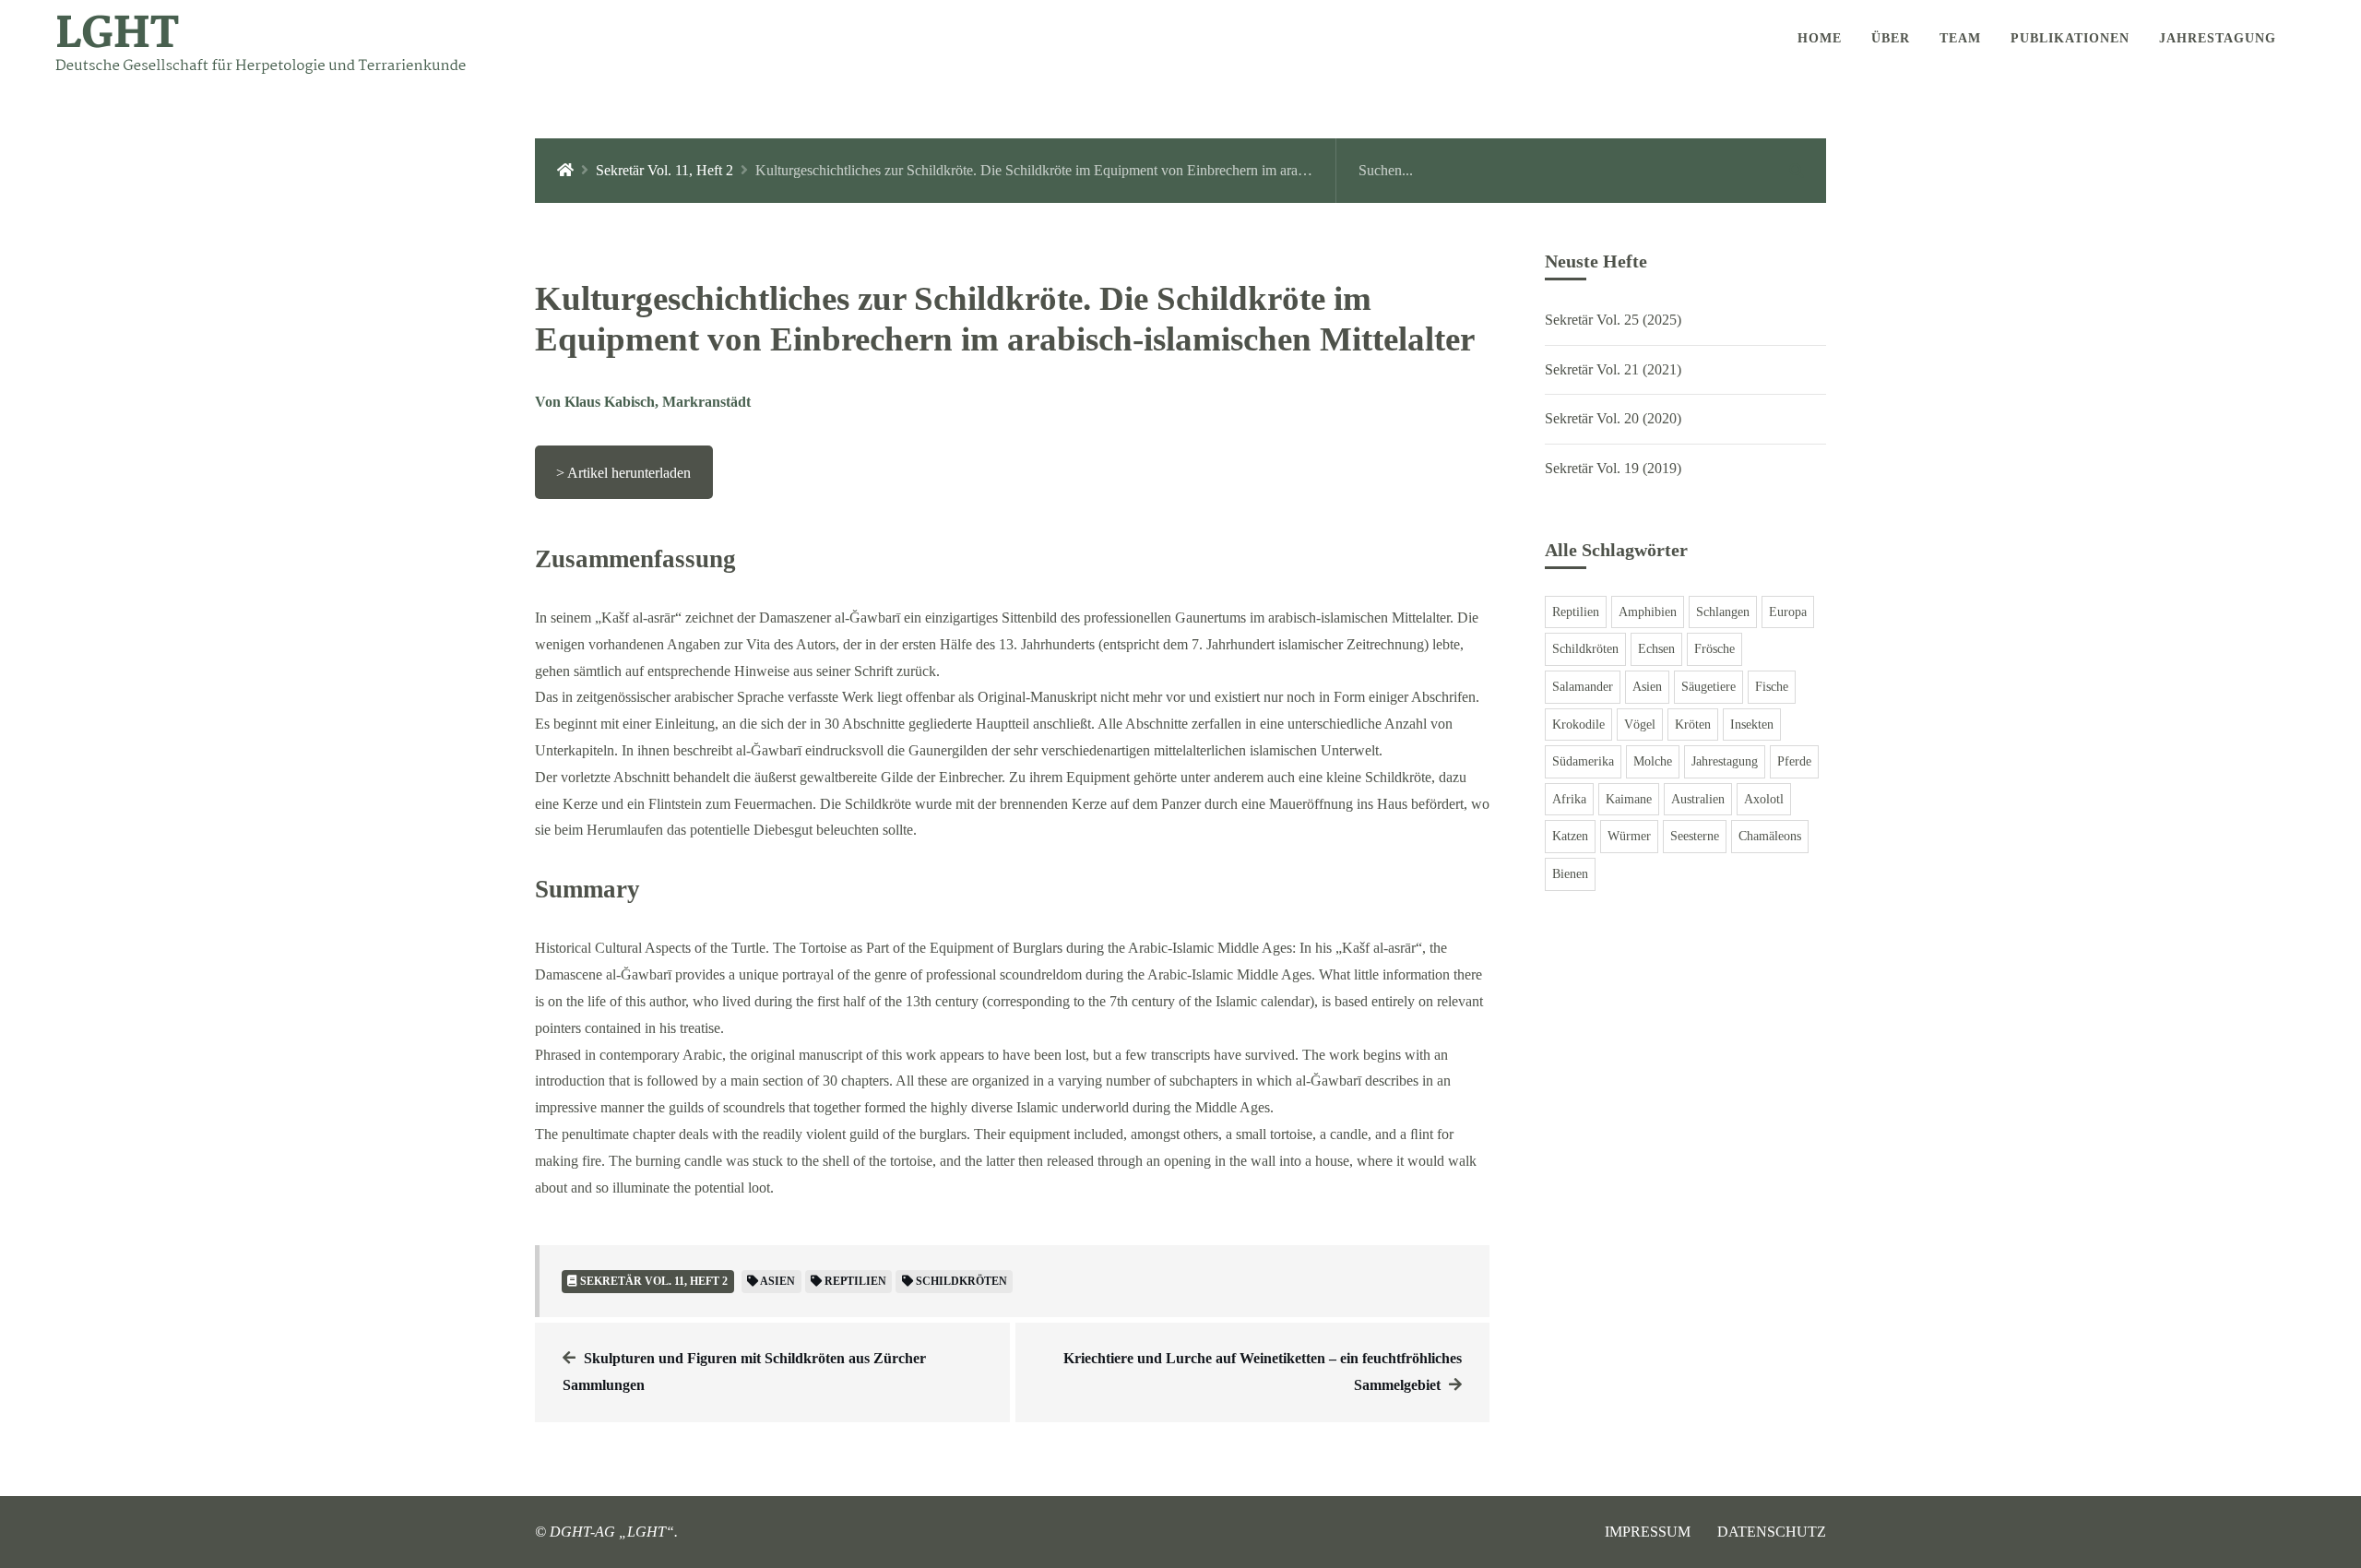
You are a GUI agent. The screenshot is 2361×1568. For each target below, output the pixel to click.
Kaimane (1629, 799)
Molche (1653, 761)
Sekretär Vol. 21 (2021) (1613, 369)
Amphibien (1648, 612)
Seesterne (1695, 836)
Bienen (1570, 874)
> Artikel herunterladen (623, 473)
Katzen (1570, 836)
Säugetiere (1708, 687)
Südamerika (1583, 761)
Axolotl (1764, 799)
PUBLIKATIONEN (2070, 38)
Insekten (1752, 725)
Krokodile (1578, 725)
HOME (1820, 38)
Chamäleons (1770, 836)
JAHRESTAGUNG (2218, 38)
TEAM (1960, 38)
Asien (1647, 687)
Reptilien (1576, 612)
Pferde (1794, 761)
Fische (1772, 687)
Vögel (1640, 725)
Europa (1788, 612)
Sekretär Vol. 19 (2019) (1613, 468)
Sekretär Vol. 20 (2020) (1613, 418)
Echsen (1656, 649)
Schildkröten (1585, 649)
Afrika (1569, 799)
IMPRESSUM (1648, 1532)
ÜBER (1891, 38)
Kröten (1693, 725)
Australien (1698, 799)
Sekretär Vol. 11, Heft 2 (664, 170)
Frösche (1714, 649)
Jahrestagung (1725, 761)
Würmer (1629, 836)
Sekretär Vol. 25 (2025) (1613, 320)
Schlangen (1723, 612)
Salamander (1583, 687)
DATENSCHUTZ (1772, 1532)
